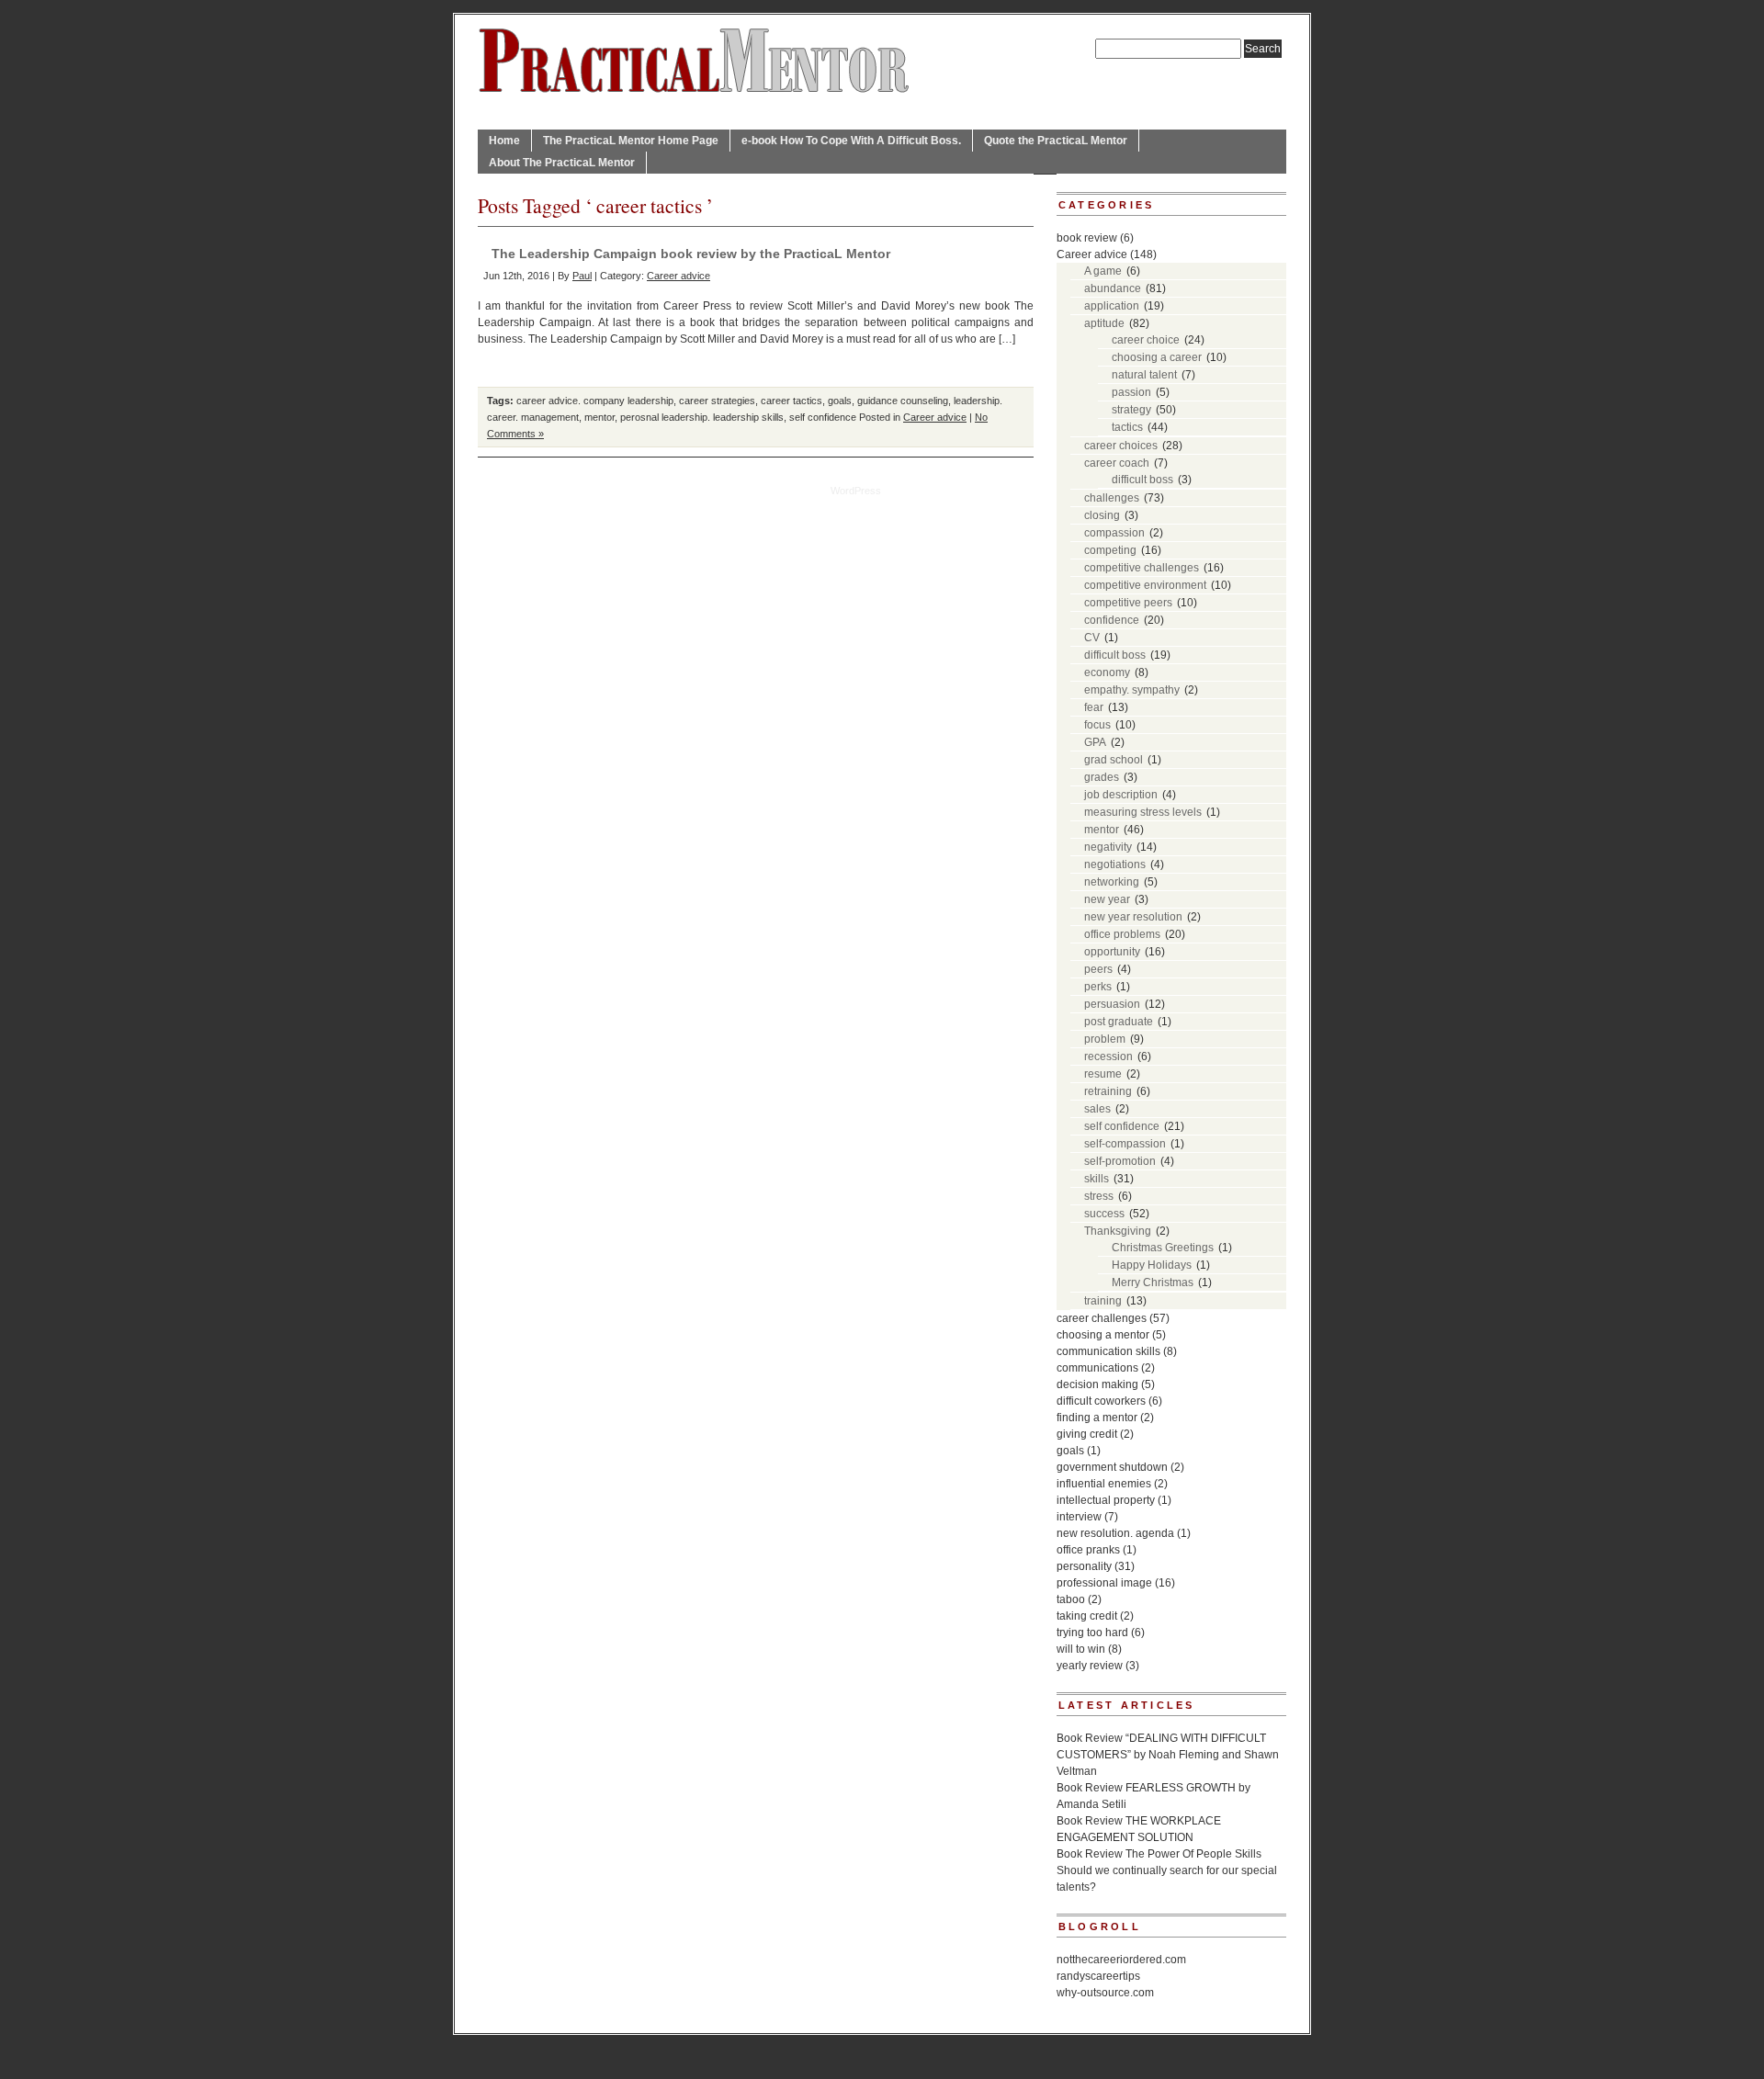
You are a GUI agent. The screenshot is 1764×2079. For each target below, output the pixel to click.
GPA (1095, 742)
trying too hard (1092, 1633)
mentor (599, 417)
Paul (582, 276)
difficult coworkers (1101, 1401)
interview (1079, 1517)
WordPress (856, 491)
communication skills (1108, 1351)
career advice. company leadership (595, 401)
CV (1092, 638)
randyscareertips (1098, 1976)
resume (1103, 1074)
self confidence (823, 417)
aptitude (1104, 323)
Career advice (678, 276)
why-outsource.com (1105, 1993)
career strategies (717, 401)
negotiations (1115, 864)
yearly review (1090, 1666)
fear (1094, 707)
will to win (1081, 1649)
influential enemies (1104, 1484)
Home (504, 141)
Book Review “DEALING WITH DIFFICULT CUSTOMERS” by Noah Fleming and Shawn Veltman (1168, 1755)
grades (1102, 777)
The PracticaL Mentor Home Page (631, 141)
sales (1097, 1109)
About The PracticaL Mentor (562, 163)
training (1103, 1301)
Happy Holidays (1152, 1265)
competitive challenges (1142, 568)
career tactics (792, 401)
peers (1098, 969)
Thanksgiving (1118, 1231)
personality (1084, 1566)
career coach (1117, 463)
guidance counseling (903, 401)
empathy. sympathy (1132, 690)
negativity (1108, 847)
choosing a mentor (1103, 1335)
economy (1107, 672)
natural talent (1144, 375)
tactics (1127, 427)
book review (1087, 238)
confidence (1112, 620)
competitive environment (1145, 585)
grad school (1114, 760)
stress (1099, 1196)
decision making (1097, 1384)
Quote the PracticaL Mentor (1056, 141)
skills (1097, 1179)
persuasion (1112, 1004)
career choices (1121, 446)
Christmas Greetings (1163, 1248)
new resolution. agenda (1115, 1533)
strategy (1131, 410)
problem (1105, 1039)
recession (1108, 1056)
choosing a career (1157, 357)
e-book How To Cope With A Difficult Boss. (851, 141)
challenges (1112, 498)
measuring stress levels (1143, 812)
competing (1110, 550)
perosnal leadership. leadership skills (702, 417)
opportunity (1112, 952)
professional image (1104, 1583)
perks (1098, 987)
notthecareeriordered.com (1121, 1960)
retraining (1108, 1091)
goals (840, 401)
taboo (1071, 1599)
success (1104, 1214)
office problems (1122, 934)
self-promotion (1120, 1161)
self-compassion (1125, 1144)
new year (1107, 899)
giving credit (1087, 1434)
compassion (1114, 533)
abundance (1113, 288)
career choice (1146, 340)
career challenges (1102, 1318)
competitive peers (1128, 603)
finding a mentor (1097, 1418)
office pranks (1088, 1550)
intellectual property (1106, 1500)
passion (1131, 392)
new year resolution (1133, 917)
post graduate (1119, 1022)
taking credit (1087, 1616)
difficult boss (1142, 480)
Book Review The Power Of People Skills (1159, 1854)
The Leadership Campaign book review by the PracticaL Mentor (691, 254)
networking (1112, 882)
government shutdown (1112, 1467)
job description (1121, 795)
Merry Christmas (1153, 1282)
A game (1103, 271)
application (1112, 306)
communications (1097, 1368)
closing (1102, 515)
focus (1097, 725)
